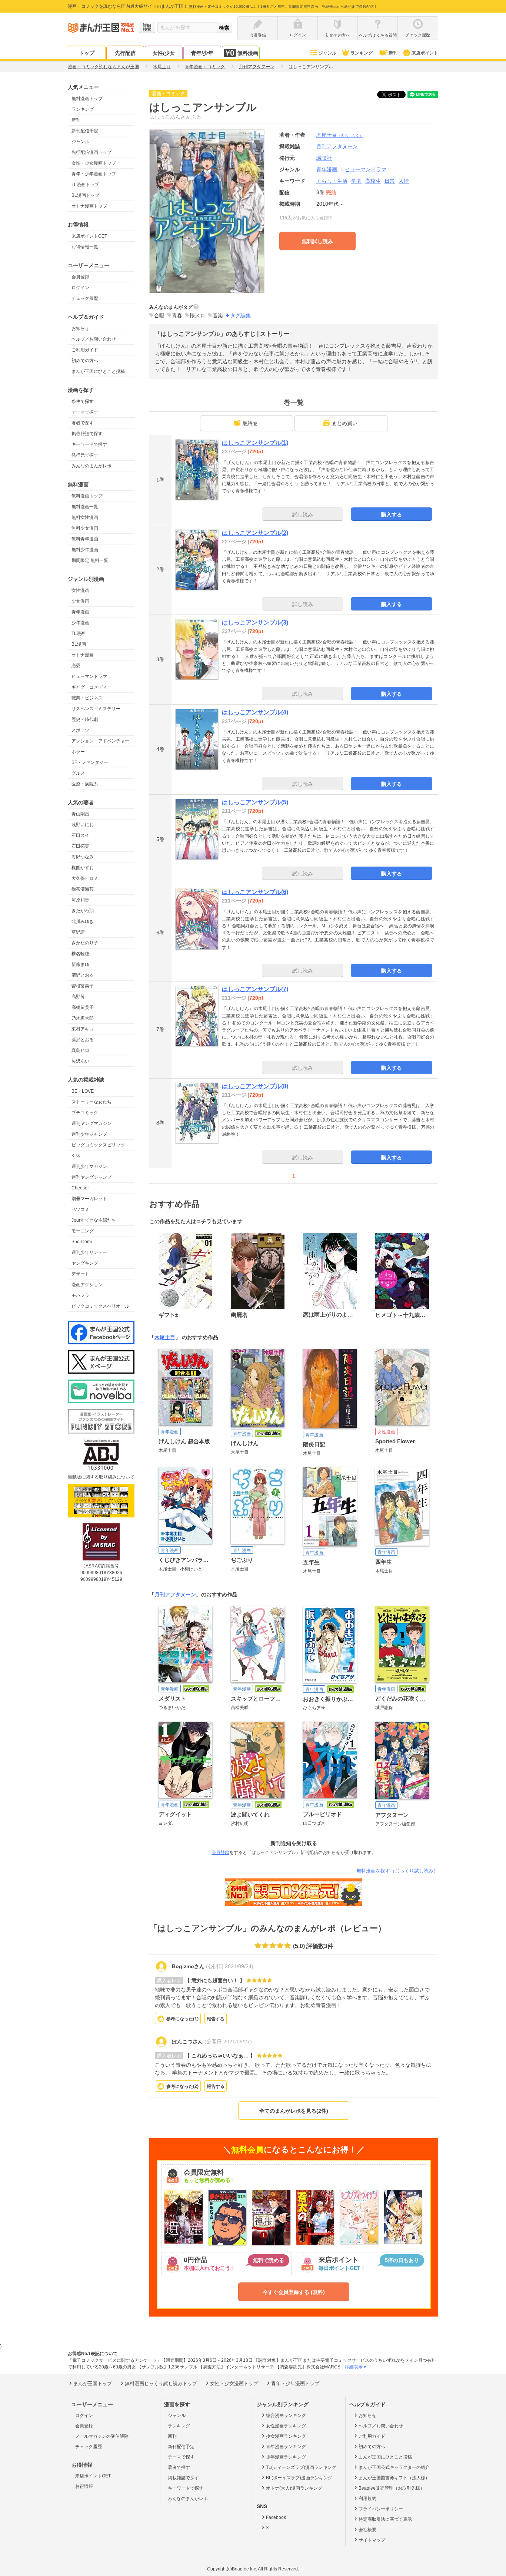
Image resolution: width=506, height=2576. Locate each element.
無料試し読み (317, 241)
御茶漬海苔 (83, 889)
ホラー (78, 752)
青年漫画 (80, 612)
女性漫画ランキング (286, 2426)
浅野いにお (83, 825)
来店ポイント (425, 53)
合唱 (159, 315)
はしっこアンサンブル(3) (255, 623)
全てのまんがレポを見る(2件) (294, 2111)
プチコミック (85, 1113)
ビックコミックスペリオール (100, 1306)
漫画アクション (87, 1285)
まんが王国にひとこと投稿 (98, 371)
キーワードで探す (89, 444)
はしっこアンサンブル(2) (255, 533)
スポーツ (80, 730)
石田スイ (80, 835)
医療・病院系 (85, 784)
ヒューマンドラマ (89, 676)
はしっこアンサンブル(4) (255, 712)
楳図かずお (83, 868)
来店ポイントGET (89, 236)
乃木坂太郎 (83, 1018)
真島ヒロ (80, 1050)
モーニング (83, 1231)
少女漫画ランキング (286, 2436)
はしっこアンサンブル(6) (255, 892)
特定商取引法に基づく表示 (385, 2519)
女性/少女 (164, 53)
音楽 (218, 315)
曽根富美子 (83, 986)
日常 (390, 181)
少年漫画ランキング (286, 2457)
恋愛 (76, 666)
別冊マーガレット (89, 1199)
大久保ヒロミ (85, 878)
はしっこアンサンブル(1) (255, 443)
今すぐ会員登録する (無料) (294, 2292)
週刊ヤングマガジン (91, 1123)
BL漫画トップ (85, 195)
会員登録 (80, 277)
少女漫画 (80, 601)
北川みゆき (83, 921)
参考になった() (182, 2019)
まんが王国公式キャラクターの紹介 (394, 2467)
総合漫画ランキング (286, 2416)
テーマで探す (85, 412)
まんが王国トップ (93, 2383)
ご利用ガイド (85, 350)
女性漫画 (80, 590)
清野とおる (83, 975)
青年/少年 (202, 53)
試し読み (303, 514)
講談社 (324, 158)
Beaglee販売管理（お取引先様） (392, 2488)
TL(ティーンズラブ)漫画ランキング (301, 2467)
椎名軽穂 (80, 954)
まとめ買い (344, 423)
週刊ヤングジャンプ (91, 1177)
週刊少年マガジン (89, 1166)
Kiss (76, 1156)
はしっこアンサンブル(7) (255, 989)
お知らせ (80, 328)
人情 (404, 181)
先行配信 (125, 53)
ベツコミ (80, 1209)
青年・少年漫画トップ (94, 174)
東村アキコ (83, 1029)
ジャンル (327, 53)
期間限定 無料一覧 (90, 560)
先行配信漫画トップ (91, 152)
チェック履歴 (85, 298)
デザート (80, 1274)
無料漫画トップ (87, 99)
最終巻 (250, 423)
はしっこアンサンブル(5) (255, 802)
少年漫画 (80, 623)
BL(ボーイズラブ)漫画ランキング (299, 2478)
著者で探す (83, 423)
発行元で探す (85, 455)
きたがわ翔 (83, 911)
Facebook (276, 2517)
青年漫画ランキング (286, 2447)
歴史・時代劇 (85, 719)
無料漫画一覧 (85, 507)
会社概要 (367, 2530)
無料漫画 (248, 53)
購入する (392, 514)
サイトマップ (372, 2540)
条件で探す (83, 401)
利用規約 (367, 2499)
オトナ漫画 (83, 655)
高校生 (373, 181)
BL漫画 (79, 644)
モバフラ (80, 1295)
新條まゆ (80, 964)
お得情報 (84, 2486)
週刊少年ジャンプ (89, 1134)
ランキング (362, 53)
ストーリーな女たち (91, 1102)
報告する (216, 2019)
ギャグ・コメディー (91, 687)
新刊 (393, 53)
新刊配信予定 (85, 131)
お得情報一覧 (85, 247)
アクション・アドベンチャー (100, 741)
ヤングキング (85, 1263)
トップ (87, 53)
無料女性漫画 (85, 517)
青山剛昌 (80, 814)
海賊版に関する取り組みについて (101, 1477)
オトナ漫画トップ (89, 206)
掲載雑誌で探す (87, 434)
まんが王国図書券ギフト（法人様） (394, 2478)
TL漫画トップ (85, 185)
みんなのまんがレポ (91, 466)
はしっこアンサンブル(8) (255, 1086)
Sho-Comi (82, 1242)
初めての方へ (85, 361)
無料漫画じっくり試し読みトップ (161, 2383)
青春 (177, 315)
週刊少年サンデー (89, 1252)
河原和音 (80, 900)
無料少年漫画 (85, 550)
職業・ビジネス (87, 698)
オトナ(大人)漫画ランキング (294, 2488)
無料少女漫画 (85, 528)
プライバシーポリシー (381, 2509)
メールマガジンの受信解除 (102, 2436)
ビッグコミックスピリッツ (98, 1145)
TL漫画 (79, 633)
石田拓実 (80, 846)
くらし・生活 (332, 181)
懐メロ (197, 315)
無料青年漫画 (85, 539)
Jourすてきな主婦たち (94, 1220)
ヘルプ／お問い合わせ (94, 339)
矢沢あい (80, 1061)
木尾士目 (340, 135)
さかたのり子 (85, 943)
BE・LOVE (83, 1091)
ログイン (80, 288)
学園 (356, 181)
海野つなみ (83, 857)
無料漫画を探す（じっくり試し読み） (397, 1871)
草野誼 (78, 932)
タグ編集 (240, 315)
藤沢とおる (83, 1040)
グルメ (78, 773)
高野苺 (78, 997)
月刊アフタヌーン (175, 1595)
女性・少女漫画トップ (94, 163)
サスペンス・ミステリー (96, 709)
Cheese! (80, 1188)
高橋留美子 (83, 1007)
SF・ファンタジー (90, 762)
